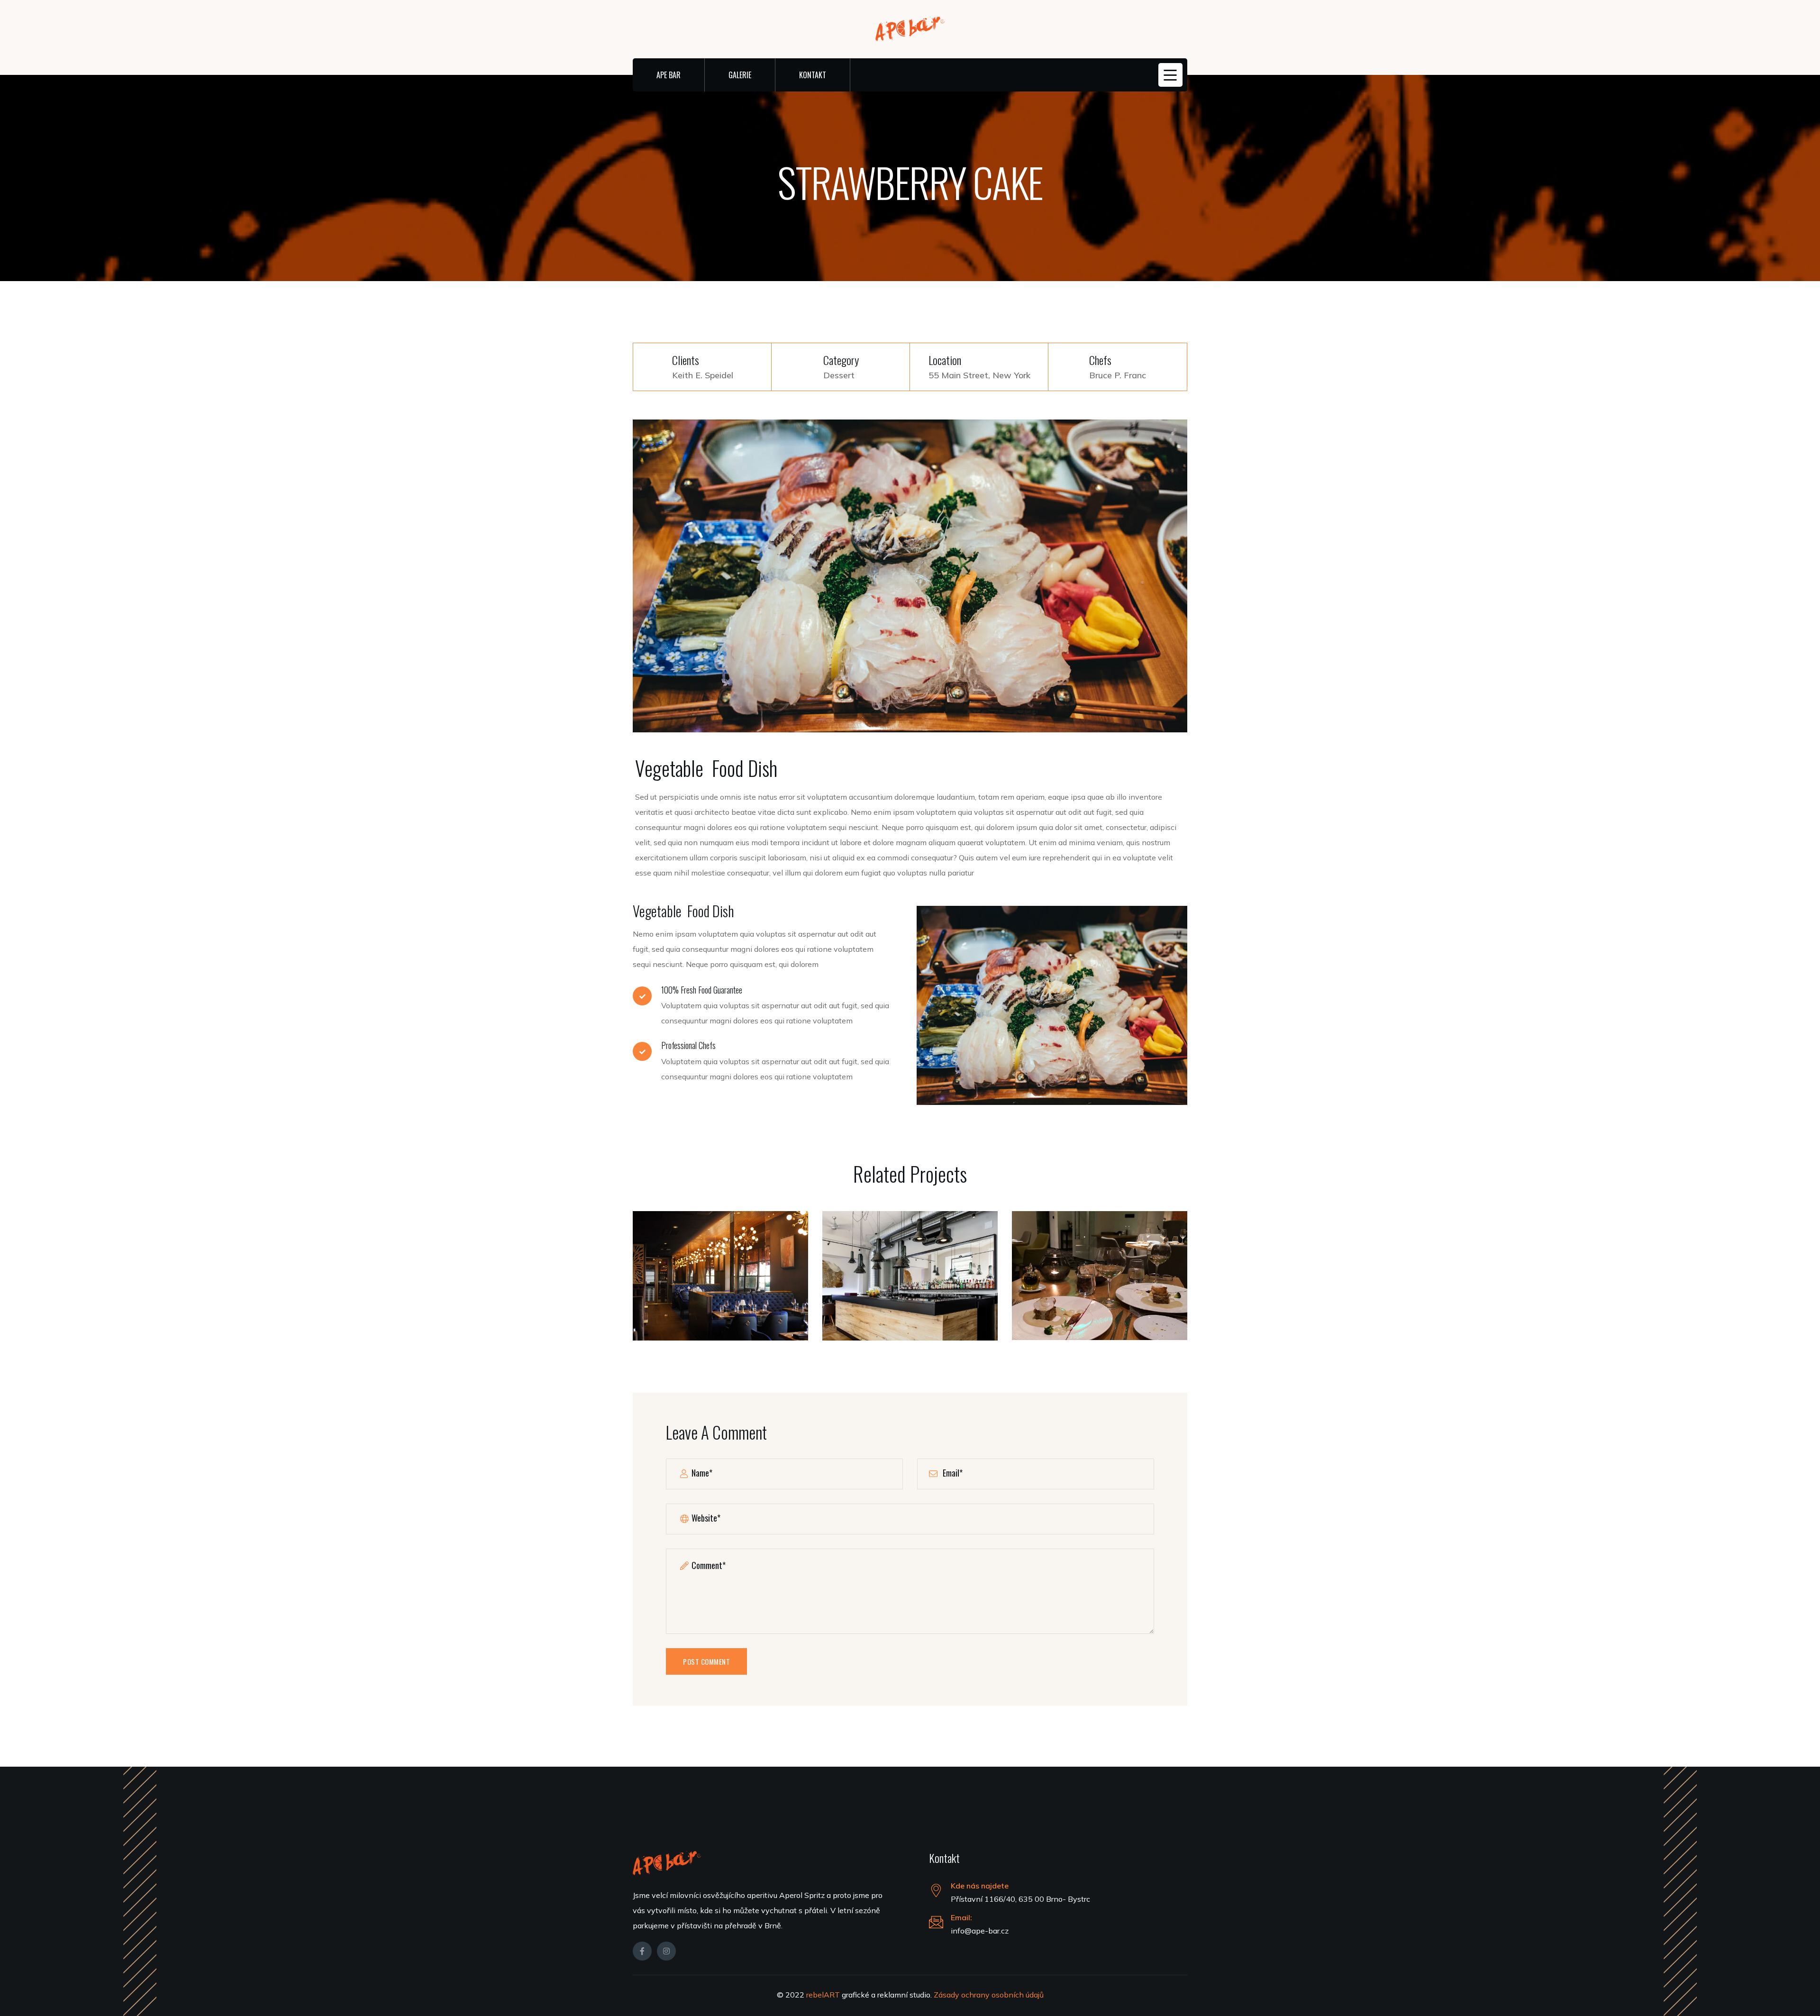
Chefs (1100, 360)
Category (841, 360)
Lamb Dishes (910, 1281)
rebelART (824, 1995)
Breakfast (1100, 1300)
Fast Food (910, 1300)
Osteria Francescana (720, 1281)
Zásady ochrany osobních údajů (989, 1995)
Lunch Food (720, 1300)
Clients (686, 360)
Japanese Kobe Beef (1100, 1280)
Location (945, 360)
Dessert (839, 375)
